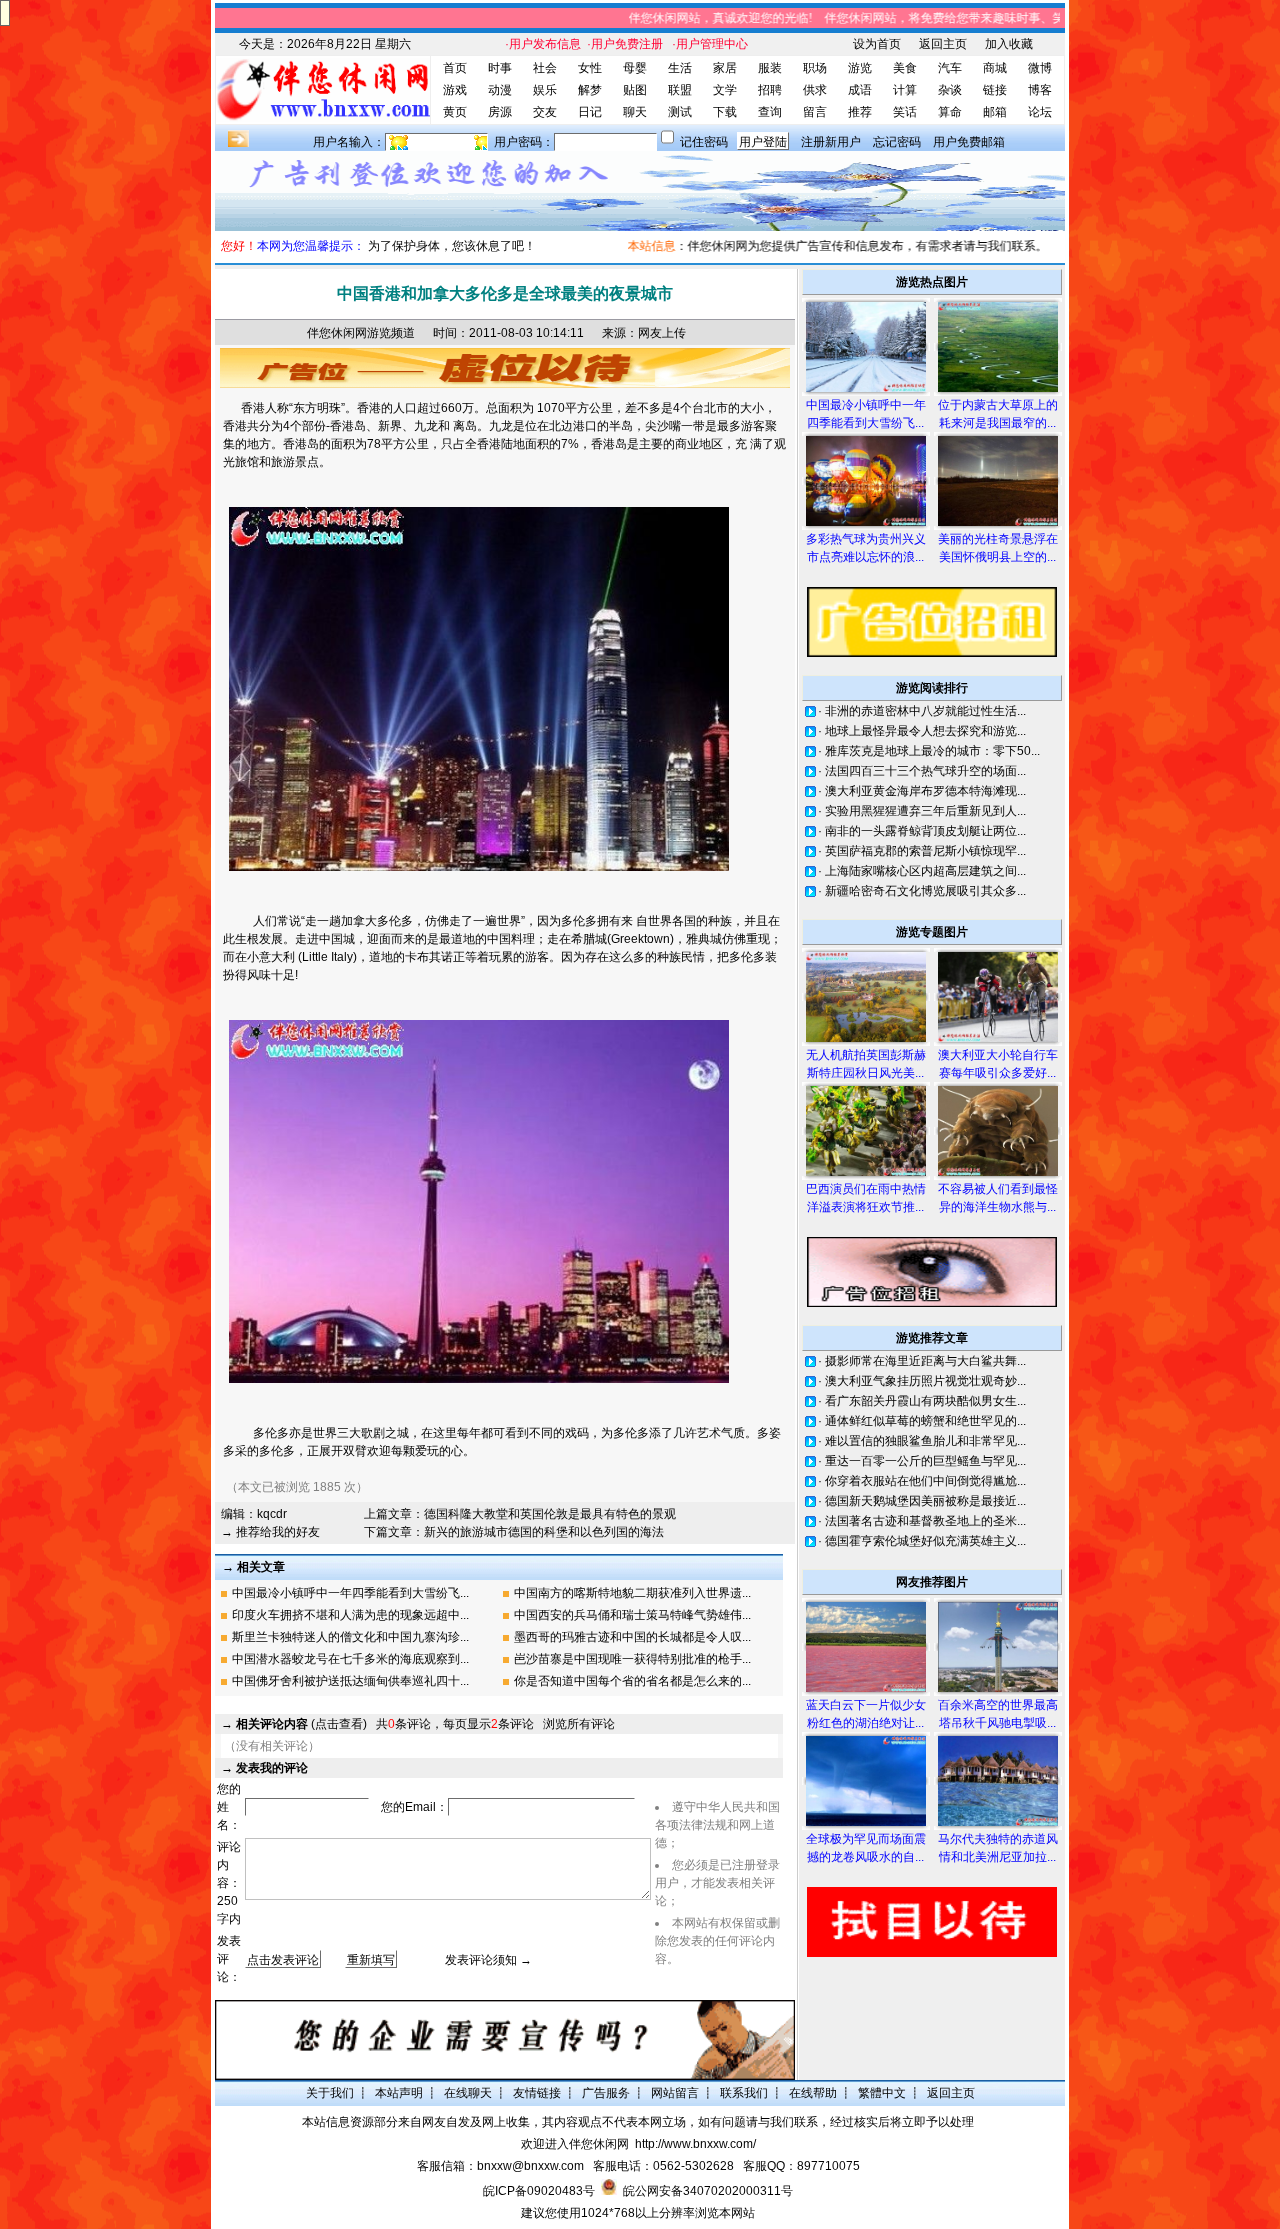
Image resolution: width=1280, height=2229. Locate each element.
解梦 (590, 90)
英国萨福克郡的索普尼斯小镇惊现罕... (925, 851)
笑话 (905, 112)
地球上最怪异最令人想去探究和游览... (925, 731)
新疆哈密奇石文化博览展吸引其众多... (925, 891)
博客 (1040, 90)
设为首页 (877, 44)
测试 (680, 112)
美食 (905, 68)
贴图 (635, 90)
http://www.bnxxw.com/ (695, 2144)
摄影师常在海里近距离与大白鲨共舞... (925, 1361)
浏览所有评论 (579, 1724)
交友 (545, 112)
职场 (815, 68)
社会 (545, 68)
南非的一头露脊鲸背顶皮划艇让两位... (925, 831)
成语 (860, 90)
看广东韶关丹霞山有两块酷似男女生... (925, 1401)
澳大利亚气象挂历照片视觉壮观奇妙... (925, 1381)
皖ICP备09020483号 (539, 2191)
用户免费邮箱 (969, 142)
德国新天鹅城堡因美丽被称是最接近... (925, 1501)
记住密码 (704, 142)
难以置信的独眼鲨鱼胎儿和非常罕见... (925, 1441)
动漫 (500, 90)
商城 (995, 68)
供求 (815, 90)
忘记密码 (897, 142)
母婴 (635, 68)
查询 (770, 112)
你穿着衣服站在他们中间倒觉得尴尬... (925, 1481)
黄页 (455, 112)
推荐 (860, 112)
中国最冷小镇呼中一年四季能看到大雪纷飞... (350, 1593)
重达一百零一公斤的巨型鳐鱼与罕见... (925, 1461)
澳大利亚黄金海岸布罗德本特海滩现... (925, 791)
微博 (1040, 68)
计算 (905, 90)
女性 (590, 68)
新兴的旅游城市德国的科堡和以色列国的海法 (544, 1532)
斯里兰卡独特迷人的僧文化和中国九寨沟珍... (350, 1637)
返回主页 (943, 44)
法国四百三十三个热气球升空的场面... (925, 771)
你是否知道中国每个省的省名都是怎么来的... (632, 1681)
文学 (725, 90)
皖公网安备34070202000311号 (708, 2191)
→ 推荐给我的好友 (270, 1532)
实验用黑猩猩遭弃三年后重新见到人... (925, 811)
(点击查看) (301, 1724)
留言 (815, 112)
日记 (590, 112)
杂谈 (950, 90)
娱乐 (545, 90)
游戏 (455, 90)
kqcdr (272, 1514)
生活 (680, 68)
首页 (455, 68)
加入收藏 (1009, 44)
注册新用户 (831, 142)
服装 (770, 68)
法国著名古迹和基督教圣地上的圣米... (925, 1521)
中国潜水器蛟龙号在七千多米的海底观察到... (350, 1659)
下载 (725, 112)
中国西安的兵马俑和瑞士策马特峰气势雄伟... (632, 1615)
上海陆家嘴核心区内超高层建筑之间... (925, 871)
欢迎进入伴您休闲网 (575, 2144)
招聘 (770, 90)
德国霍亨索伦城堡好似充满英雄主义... (925, 1541)
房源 (500, 112)
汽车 (950, 68)
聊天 (635, 112)
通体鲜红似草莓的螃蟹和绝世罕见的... (925, 1421)
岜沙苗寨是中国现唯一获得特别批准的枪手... (632, 1659)
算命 (950, 112)
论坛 (1040, 112)
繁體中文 (882, 2093)
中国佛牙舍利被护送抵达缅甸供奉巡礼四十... (350, 1681)
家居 (725, 68)
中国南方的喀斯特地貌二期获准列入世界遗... (632, 1593)
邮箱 (995, 112)
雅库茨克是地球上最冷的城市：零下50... (932, 751)
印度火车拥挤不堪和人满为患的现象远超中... (350, 1615)
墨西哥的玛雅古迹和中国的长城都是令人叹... (632, 1637)
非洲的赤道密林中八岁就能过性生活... (925, 711)
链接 (995, 90)
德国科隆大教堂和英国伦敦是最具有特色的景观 (550, 1514)
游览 (860, 68)
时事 (500, 68)
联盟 (680, 90)
